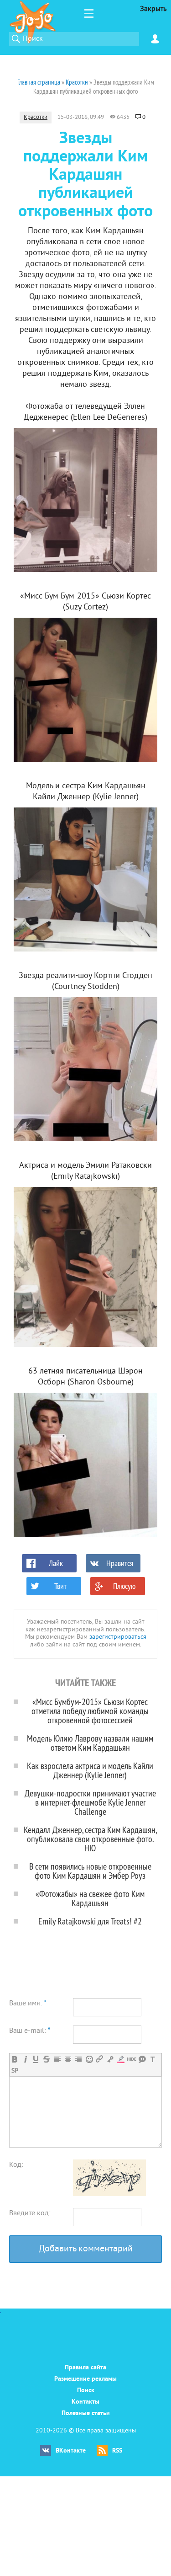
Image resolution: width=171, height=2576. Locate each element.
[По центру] (68, 2059)
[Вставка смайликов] (89, 2059)
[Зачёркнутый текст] (46, 2059)
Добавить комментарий (86, 2249)
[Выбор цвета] (121, 2059)
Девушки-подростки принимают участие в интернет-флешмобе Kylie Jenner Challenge (90, 1802)
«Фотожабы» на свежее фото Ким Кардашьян (90, 1898)
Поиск (86, 2391)
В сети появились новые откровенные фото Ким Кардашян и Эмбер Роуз (90, 1871)
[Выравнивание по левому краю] (57, 2059)
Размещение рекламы (85, 2379)
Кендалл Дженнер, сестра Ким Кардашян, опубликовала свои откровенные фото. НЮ (90, 1839)
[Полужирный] (15, 2059)
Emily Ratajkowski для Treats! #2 (90, 1921)
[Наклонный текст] (25, 2059)
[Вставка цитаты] (142, 2059)
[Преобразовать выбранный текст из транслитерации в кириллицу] (153, 2059)
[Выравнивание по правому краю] (78, 2059)
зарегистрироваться (118, 1637)
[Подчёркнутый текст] (36, 2059)
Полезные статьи (86, 2413)
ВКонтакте (71, 2451)
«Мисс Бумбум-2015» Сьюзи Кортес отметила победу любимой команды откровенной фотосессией (90, 1711)
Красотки (36, 118)
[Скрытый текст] (132, 2059)
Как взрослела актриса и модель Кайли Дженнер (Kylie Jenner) (90, 1770)
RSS (117, 2451)
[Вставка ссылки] (100, 2059)
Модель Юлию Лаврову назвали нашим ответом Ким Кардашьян (90, 1743)
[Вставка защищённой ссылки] (110, 2059)
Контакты (85, 2402)
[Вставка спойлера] (15, 2071)
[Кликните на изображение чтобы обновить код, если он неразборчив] (109, 2194)
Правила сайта (85, 2368)
